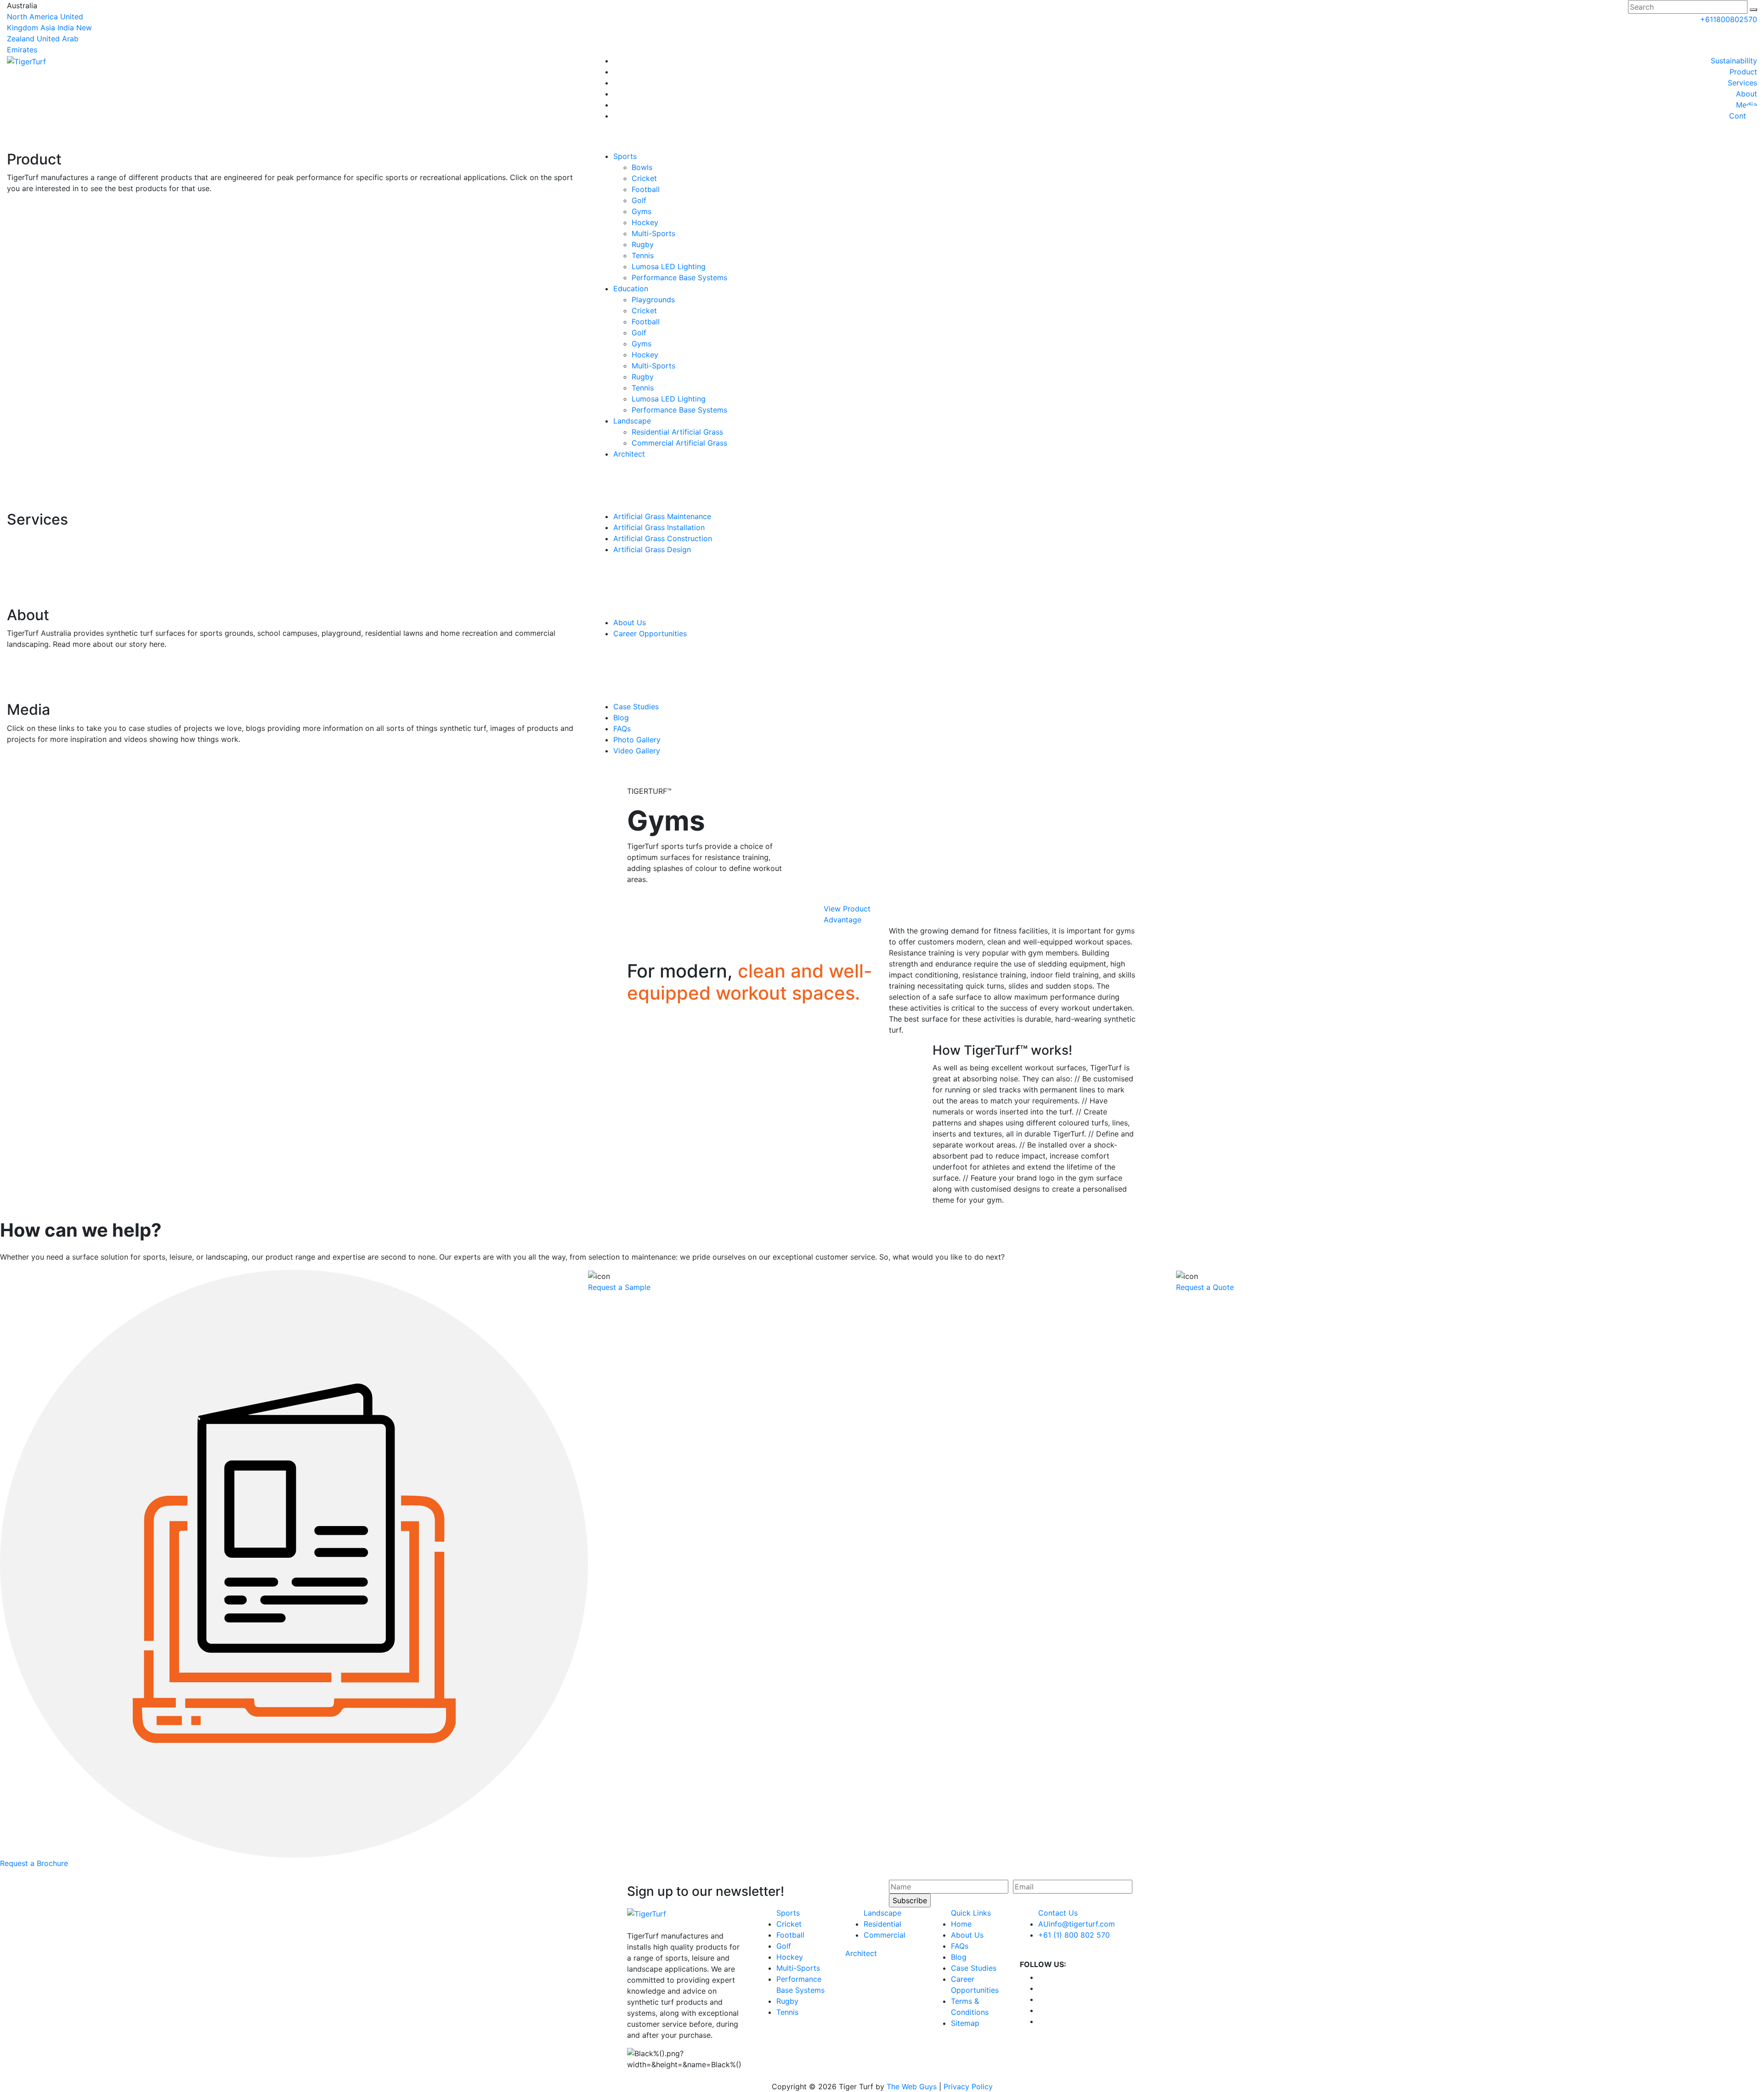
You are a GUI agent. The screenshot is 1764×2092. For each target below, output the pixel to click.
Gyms (642, 211)
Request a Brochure (34, 1863)
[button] (1753, 10)
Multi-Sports (653, 233)
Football (646, 189)
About (1747, 94)
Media (1747, 105)
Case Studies (636, 707)
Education (631, 288)
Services (1742, 83)
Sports (625, 156)
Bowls (642, 167)
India (66, 28)
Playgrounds (653, 300)
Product (1743, 72)
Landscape (632, 421)
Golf (639, 200)
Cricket (644, 178)
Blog (621, 718)
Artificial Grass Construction (663, 538)
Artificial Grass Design (652, 549)
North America (32, 17)
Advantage (842, 920)
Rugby (643, 244)
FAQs (622, 729)
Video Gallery (637, 751)
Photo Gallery (637, 740)
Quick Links (971, 1913)
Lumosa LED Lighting (669, 266)
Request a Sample (619, 1287)
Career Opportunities (650, 633)
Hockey (645, 222)
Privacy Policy (968, 2086)
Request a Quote (1205, 1287)
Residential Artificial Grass (677, 432)
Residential (882, 1924)
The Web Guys (912, 2086)
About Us (630, 622)
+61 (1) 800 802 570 (1074, 1935)
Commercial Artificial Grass (679, 443)
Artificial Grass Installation (659, 527)
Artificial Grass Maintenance (662, 516)
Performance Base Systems (679, 277)
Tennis (643, 255)
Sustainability (1734, 61)
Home (961, 1924)
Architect (629, 454)
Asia (48, 28)
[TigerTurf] (26, 61)
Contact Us (1058, 1913)
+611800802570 (1729, 19)
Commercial (885, 1935)
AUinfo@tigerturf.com (1077, 1924)
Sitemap (965, 2023)
